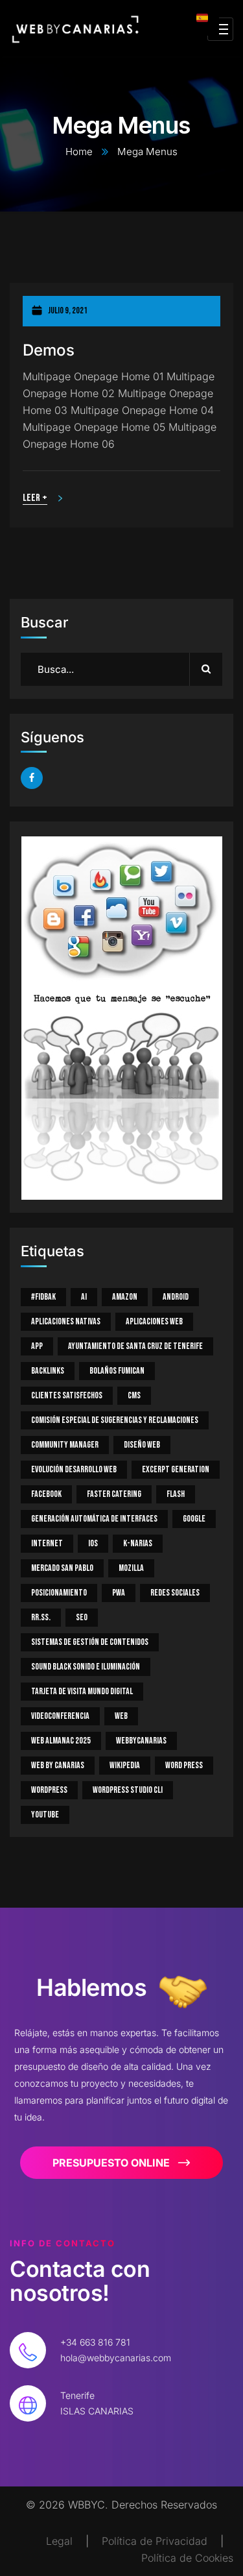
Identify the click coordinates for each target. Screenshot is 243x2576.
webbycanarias (141, 1741)
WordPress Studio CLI (128, 1790)
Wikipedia (125, 1765)
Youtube (45, 1815)
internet (47, 1543)
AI (84, 1297)
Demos (49, 350)
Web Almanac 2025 (61, 1741)
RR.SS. (41, 1617)
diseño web (142, 1445)
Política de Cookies (187, 2558)
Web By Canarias (58, 1765)
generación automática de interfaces (94, 1519)
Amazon (125, 1297)
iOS (93, 1543)
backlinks (48, 1371)
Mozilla (131, 1568)
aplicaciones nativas (66, 1321)
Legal (59, 2541)
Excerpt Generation (176, 1469)
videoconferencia (60, 1716)
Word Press (184, 1765)
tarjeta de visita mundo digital (82, 1691)
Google (194, 1519)
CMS (134, 1395)
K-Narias (138, 1543)
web (121, 1716)
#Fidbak (43, 1297)
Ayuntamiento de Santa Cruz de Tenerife (135, 1346)
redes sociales (175, 1593)
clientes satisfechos (67, 1395)
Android (176, 1297)
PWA (119, 1593)
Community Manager (65, 1445)
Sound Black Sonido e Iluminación (86, 1667)
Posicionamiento (59, 1593)
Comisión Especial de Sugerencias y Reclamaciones (115, 1420)
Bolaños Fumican (117, 1371)
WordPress (49, 1790)
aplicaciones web (154, 1321)
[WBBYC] (75, 29)
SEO (82, 1617)
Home (79, 152)
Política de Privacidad (155, 2541)
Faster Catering (114, 1494)
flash (176, 1494)
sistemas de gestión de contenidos (90, 1642)
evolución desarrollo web (74, 1469)
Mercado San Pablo (62, 1568)
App (37, 1346)
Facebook (46, 1494)
